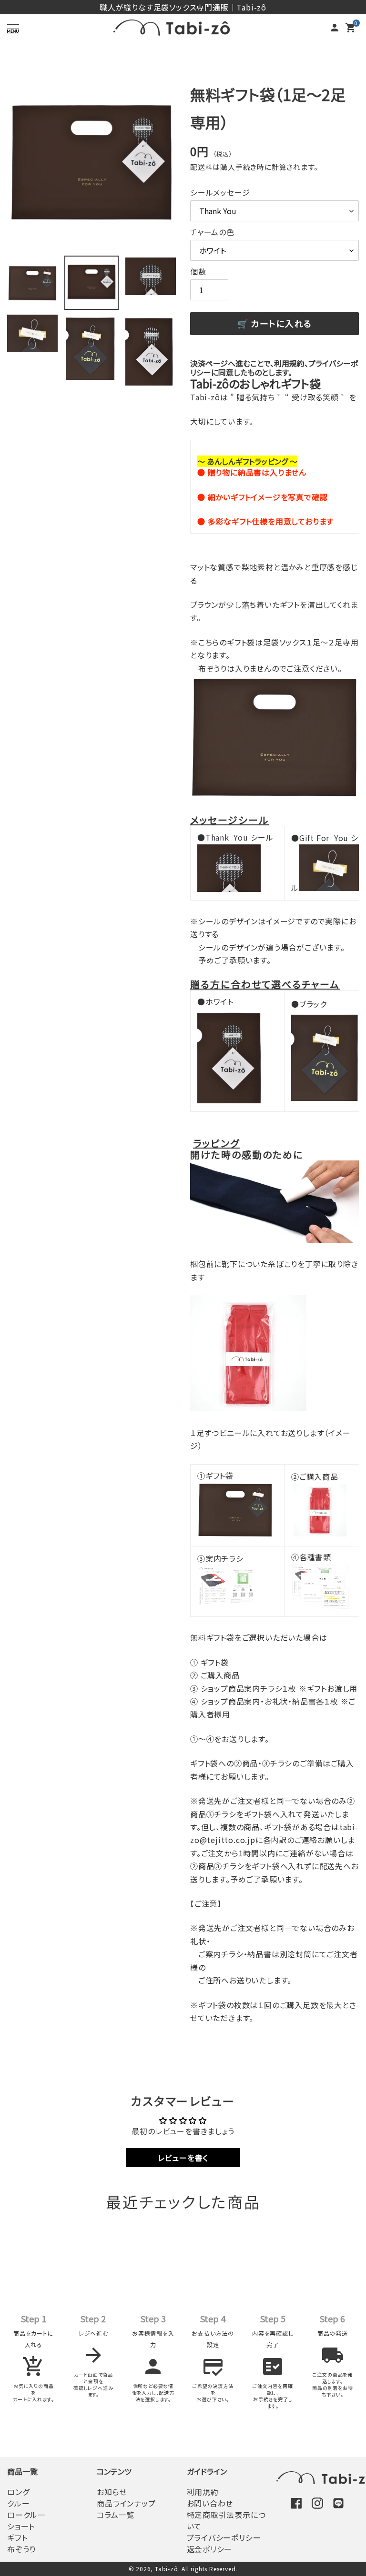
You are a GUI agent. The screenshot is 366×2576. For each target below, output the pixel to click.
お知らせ (112, 2492)
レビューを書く (183, 2158)
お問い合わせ (210, 2503)
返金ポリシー (210, 2549)
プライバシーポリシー (224, 2537)
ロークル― (26, 2515)
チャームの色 (212, 232)
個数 (198, 271)
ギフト (17, 2537)
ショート (21, 2526)
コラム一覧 (116, 2515)
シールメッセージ (220, 192)
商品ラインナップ (126, 2503)
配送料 (201, 167)
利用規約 (203, 2492)
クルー (18, 2503)
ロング (18, 2492)
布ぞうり (21, 2549)
